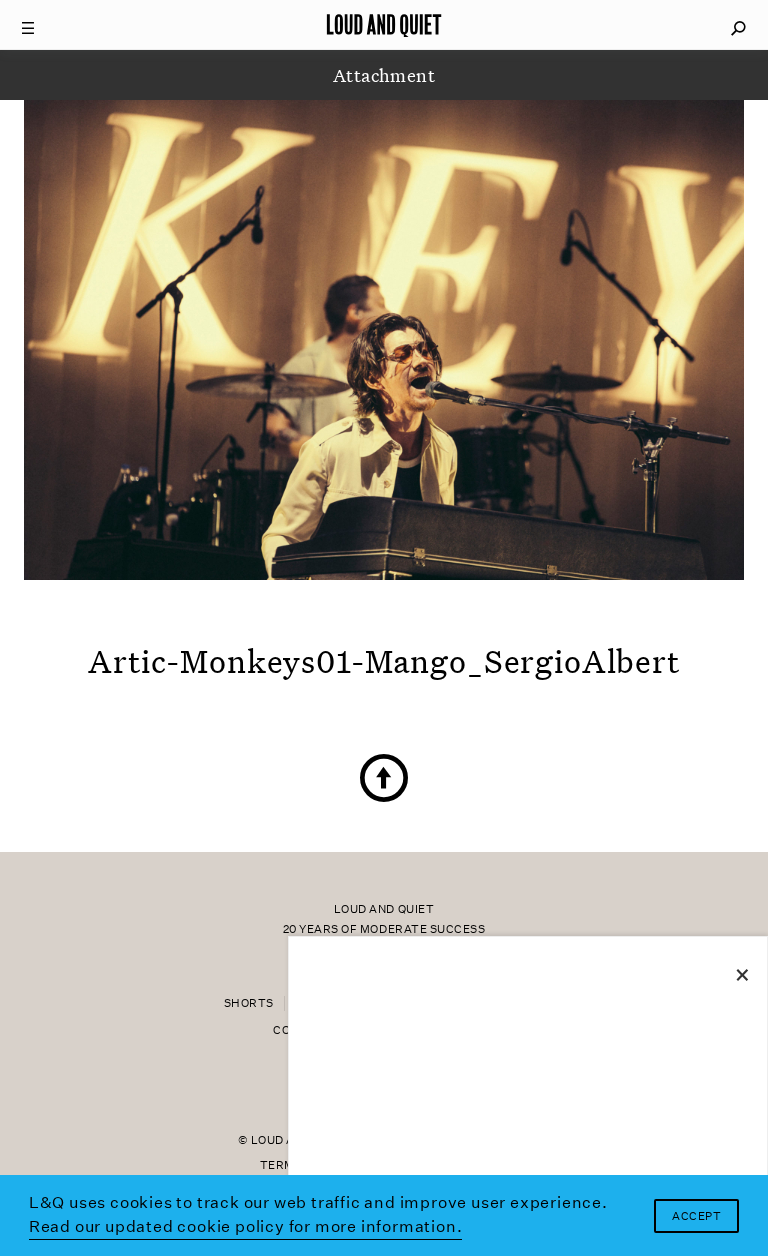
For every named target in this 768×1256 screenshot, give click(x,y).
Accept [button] (696, 1216)
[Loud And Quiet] (384, 25)
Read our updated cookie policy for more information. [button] (246, 1226)
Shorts (249, 1003)
